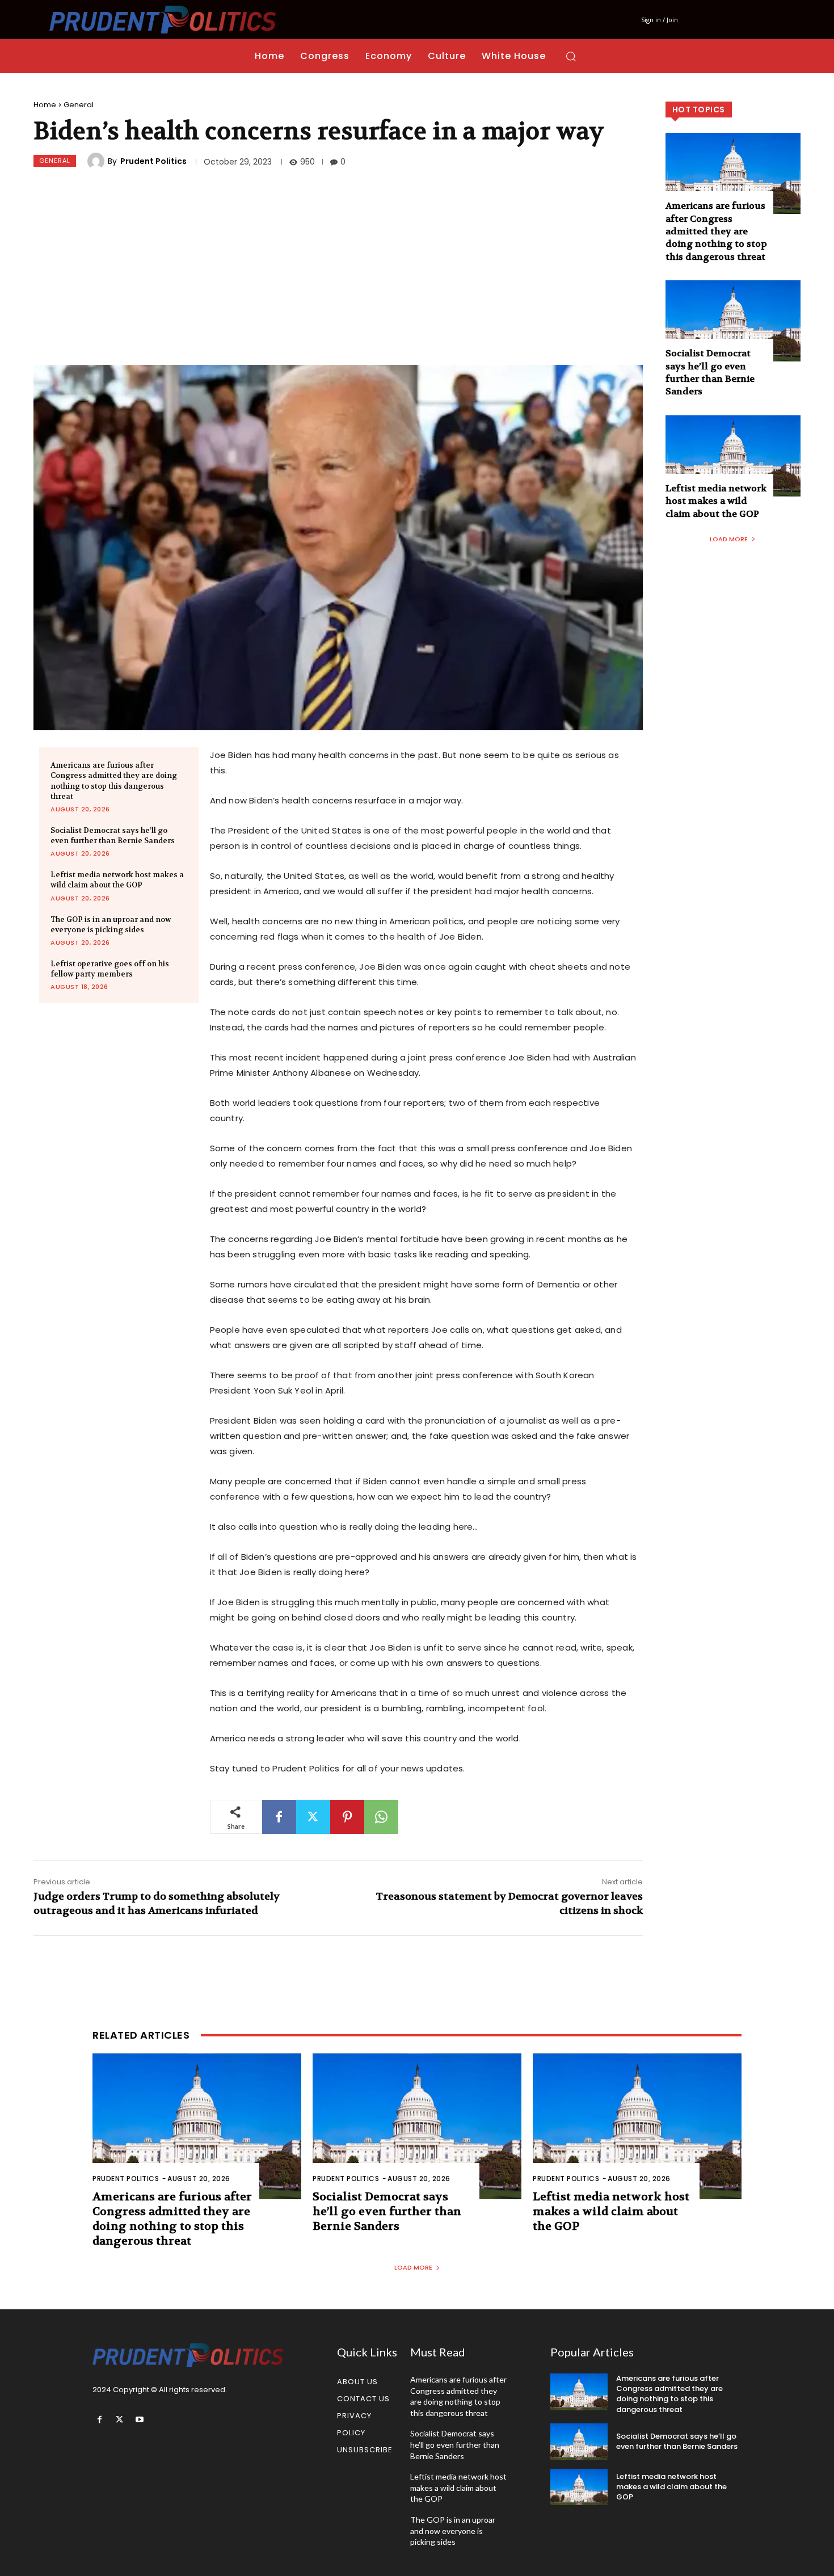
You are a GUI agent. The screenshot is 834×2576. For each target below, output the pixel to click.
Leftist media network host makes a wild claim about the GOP (117, 880)
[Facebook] (279, 1817)
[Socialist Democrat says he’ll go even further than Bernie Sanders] (733, 321)
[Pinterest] (347, 1817)
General (79, 105)
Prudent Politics (153, 161)
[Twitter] (313, 1817)
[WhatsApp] (381, 1817)
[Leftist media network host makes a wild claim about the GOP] (733, 456)
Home (45, 105)
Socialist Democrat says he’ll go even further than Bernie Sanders (113, 835)
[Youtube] (139, 2420)
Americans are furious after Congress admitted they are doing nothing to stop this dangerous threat (716, 231)
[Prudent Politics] (98, 161)
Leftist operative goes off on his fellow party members (110, 969)
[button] (571, 56)
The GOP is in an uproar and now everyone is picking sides (111, 925)
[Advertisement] (338, 268)
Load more (729, 539)
